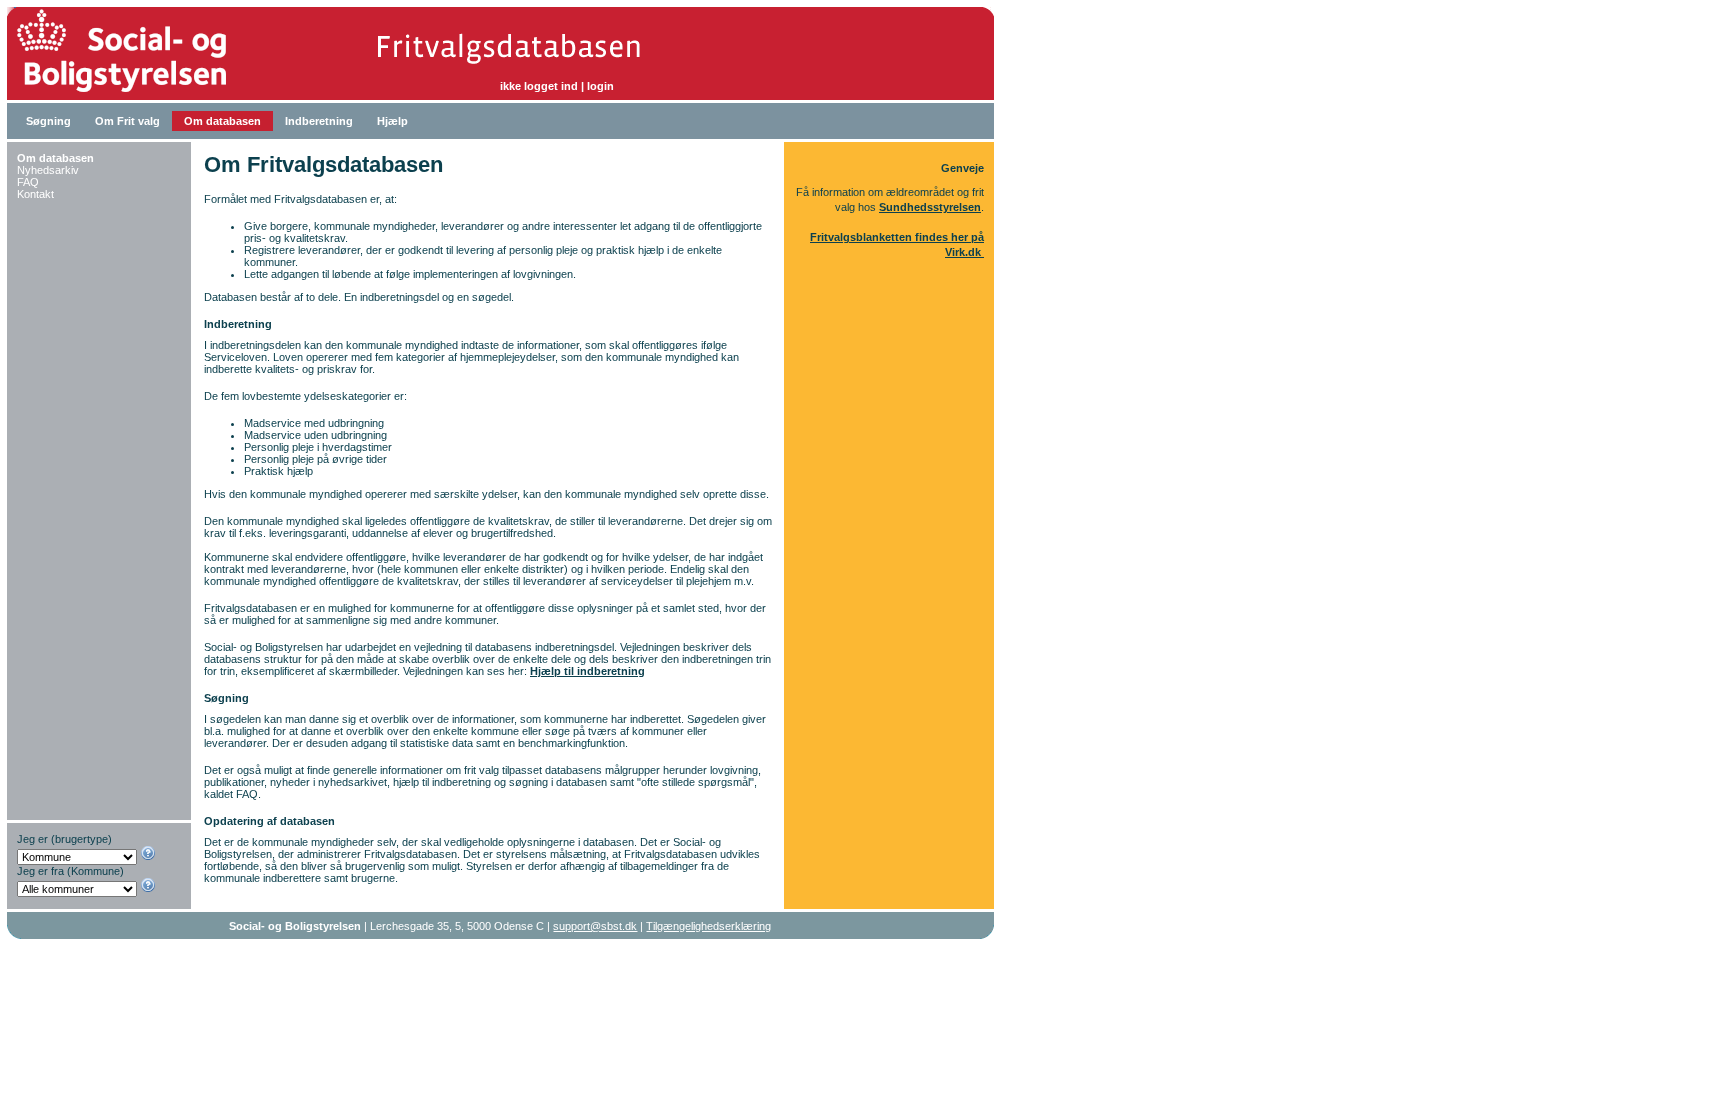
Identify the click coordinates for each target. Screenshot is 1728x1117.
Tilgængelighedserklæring (708, 926)
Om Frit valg (127, 121)
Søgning (48, 121)
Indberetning (319, 121)
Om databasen (222, 121)
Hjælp (392, 121)
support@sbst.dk (595, 926)
